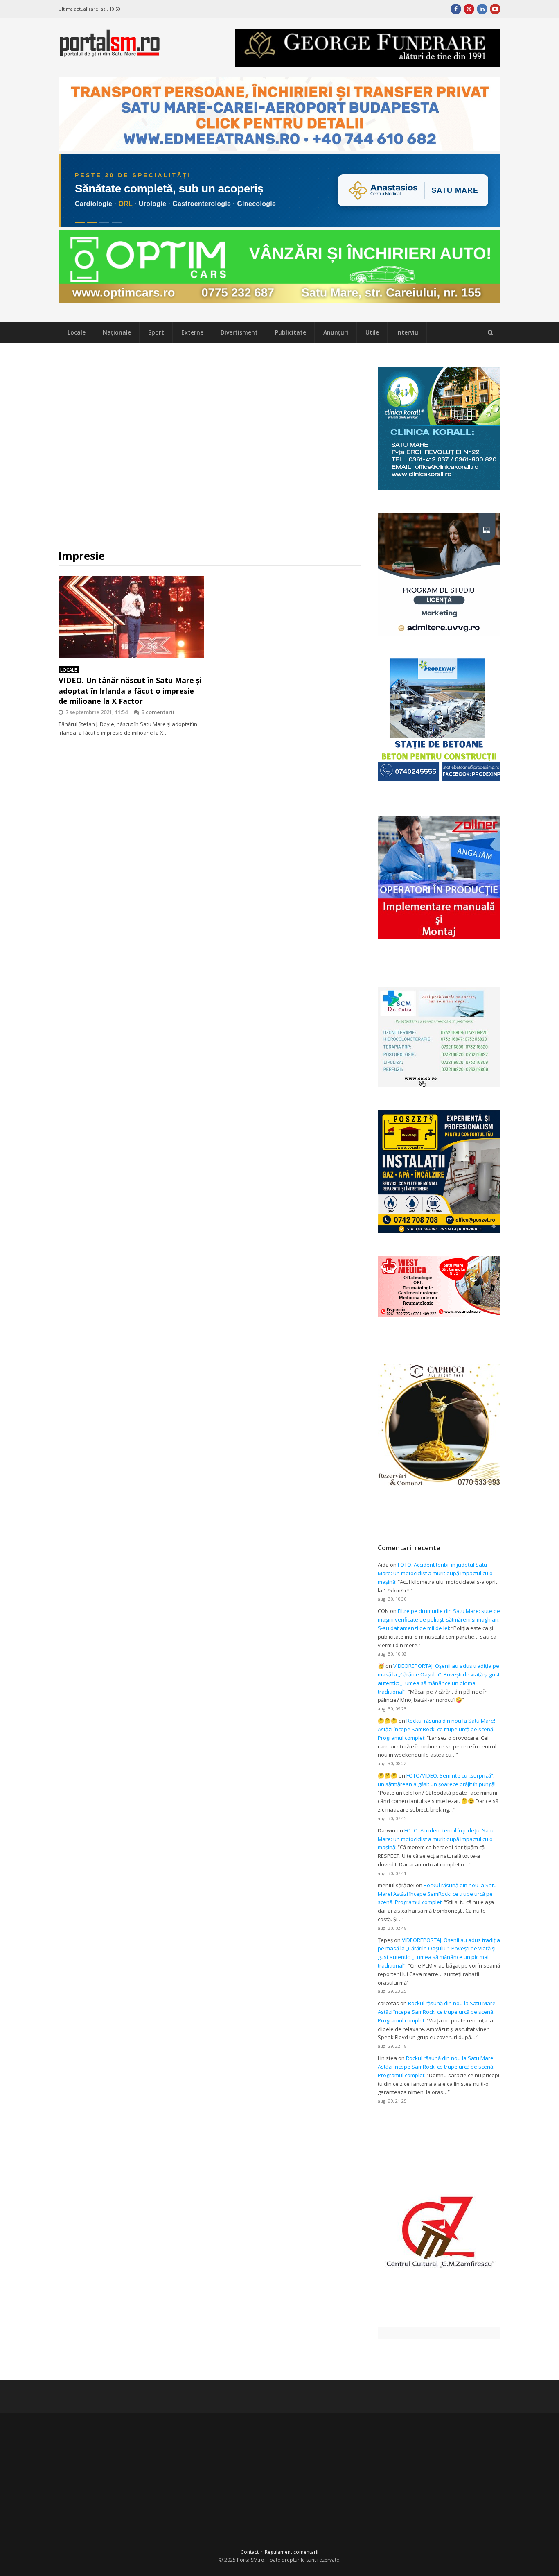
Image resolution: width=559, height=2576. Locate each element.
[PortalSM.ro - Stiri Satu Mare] (110, 53)
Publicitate (291, 332)
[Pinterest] (469, 9)
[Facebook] (456, 9)
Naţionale (117, 332)
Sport (156, 332)
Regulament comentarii (292, 2552)
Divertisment (239, 332)
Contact (250, 2552)
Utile (372, 332)
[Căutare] (490, 332)
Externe (192, 332)
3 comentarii (158, 712)
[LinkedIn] (482, 9)
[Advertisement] (210, 446)
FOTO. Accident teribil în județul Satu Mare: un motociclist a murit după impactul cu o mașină (435, 1573)
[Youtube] (495, 9)
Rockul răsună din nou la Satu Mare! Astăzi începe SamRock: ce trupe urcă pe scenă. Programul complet (436, 1729)
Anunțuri (336, 332)
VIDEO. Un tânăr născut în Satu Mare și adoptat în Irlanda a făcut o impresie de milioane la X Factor (130, 690)
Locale (77, 332)
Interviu (407, 332)
